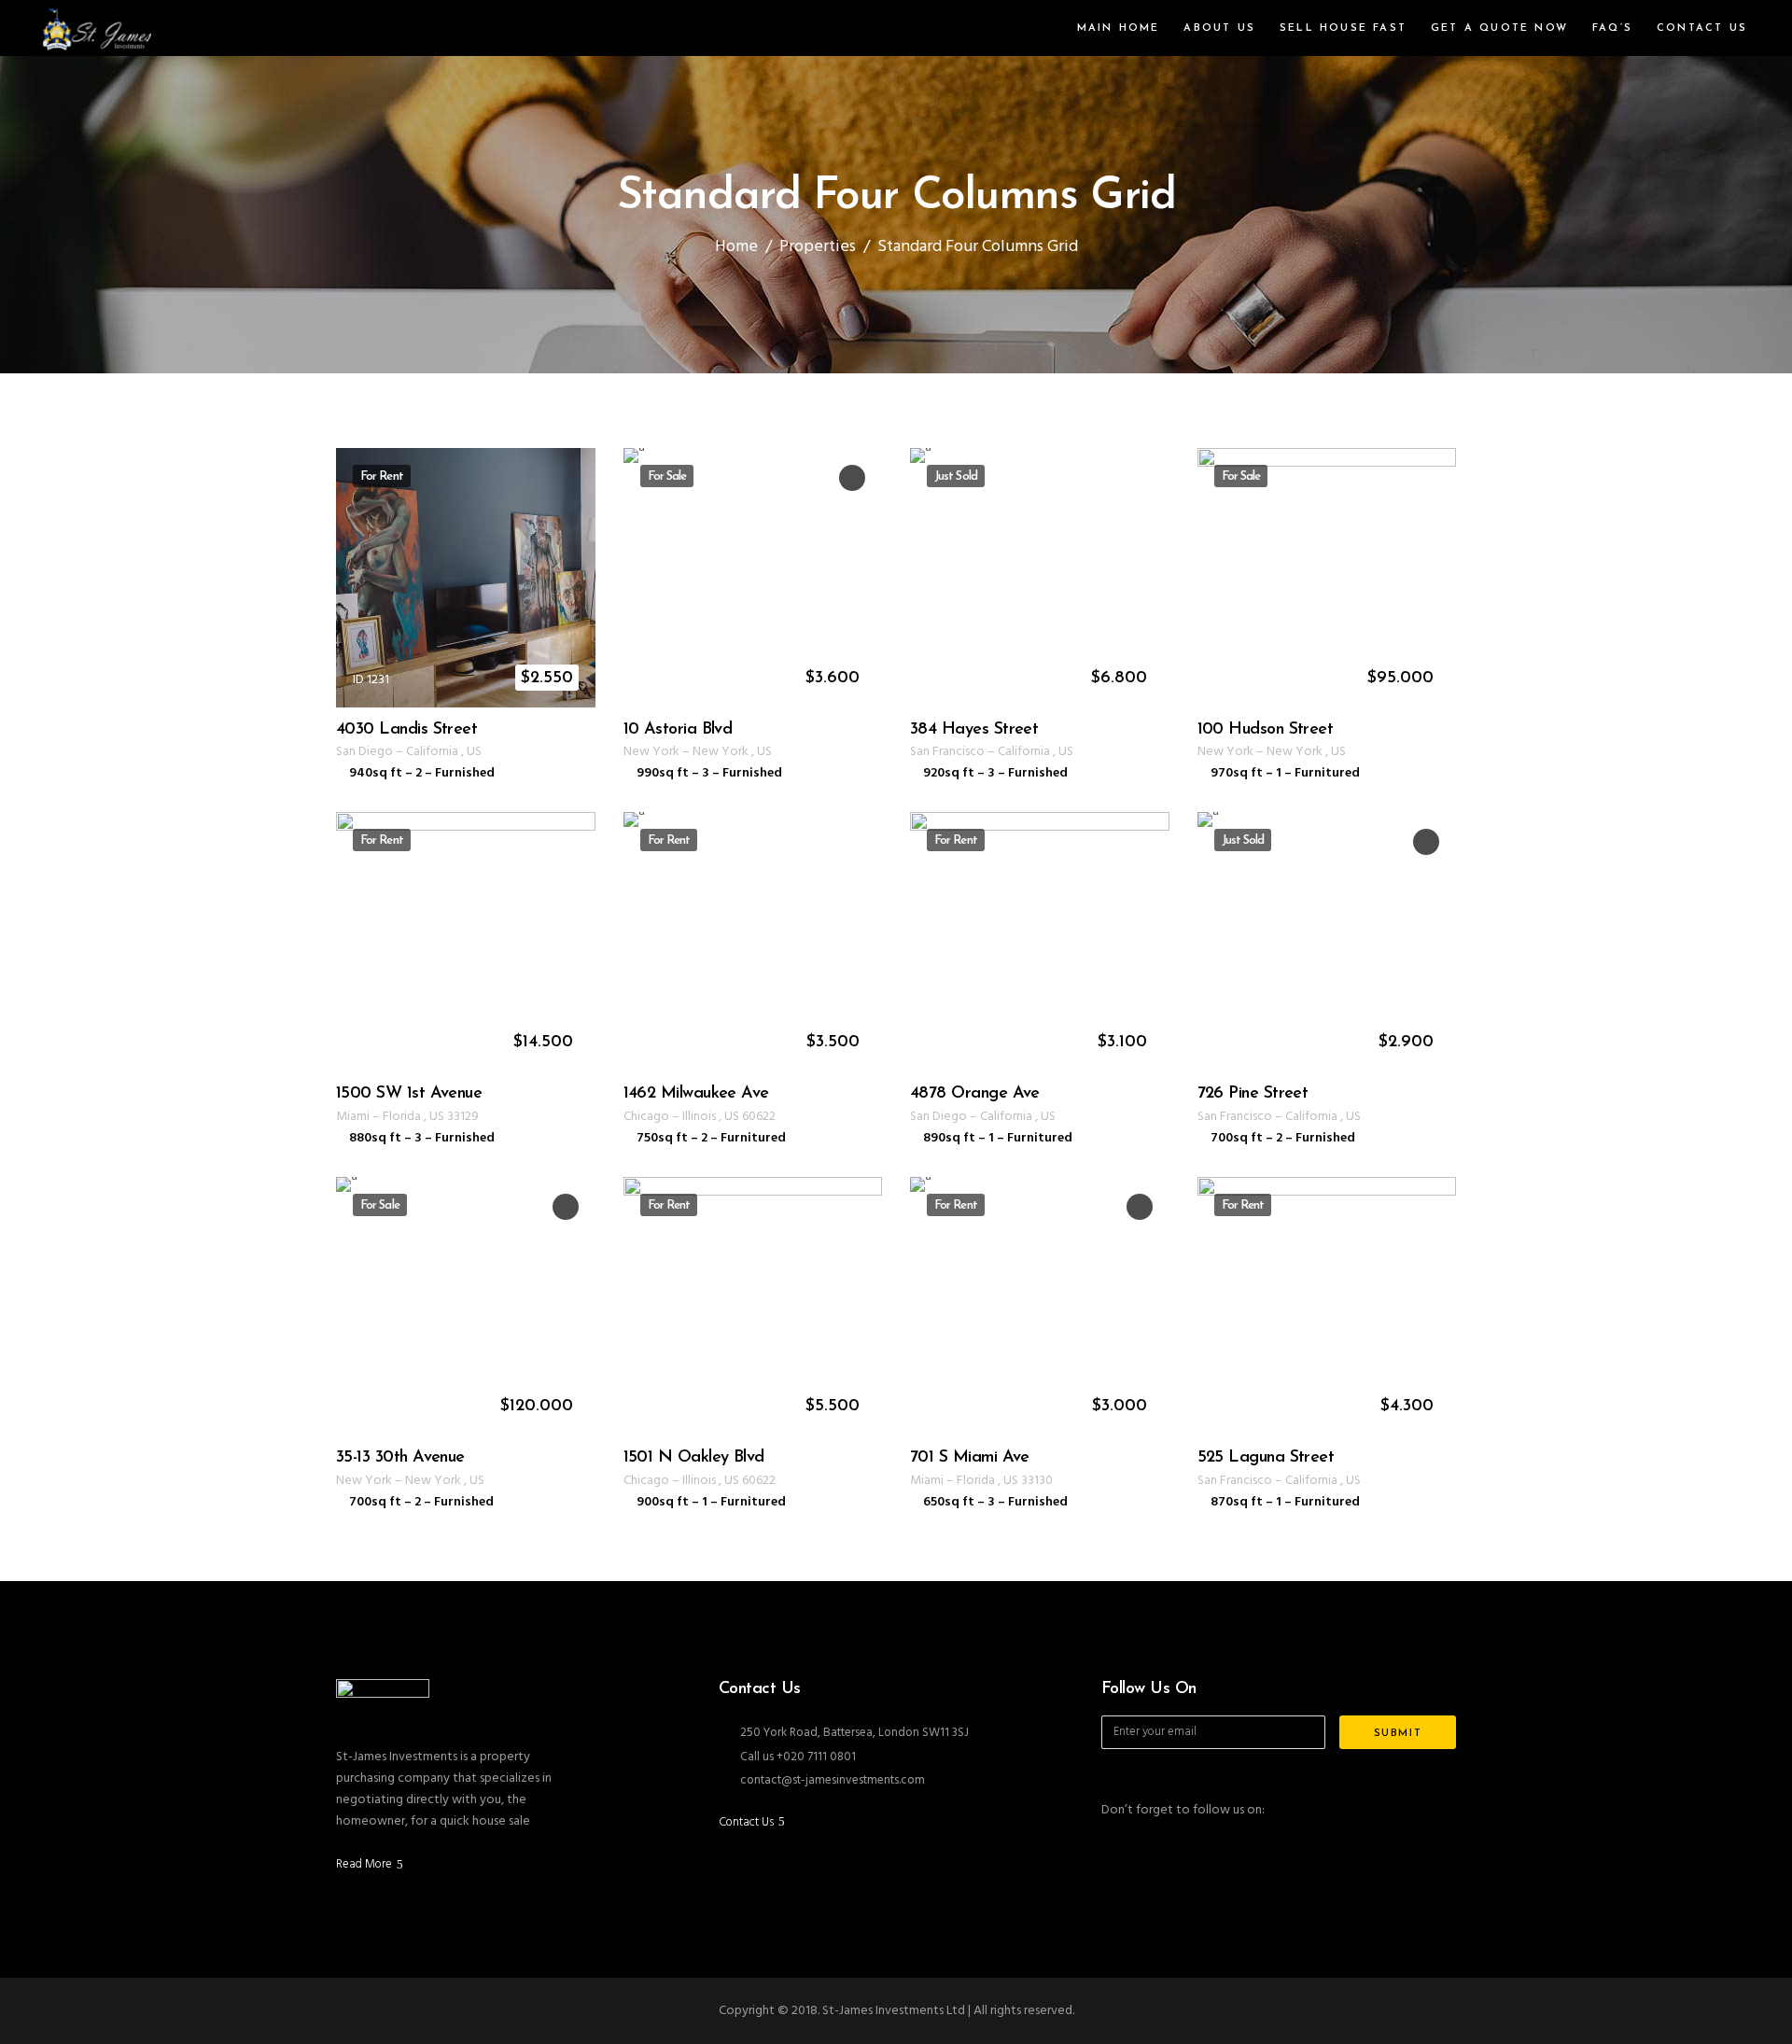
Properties (818, 247)
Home (736, 247)
